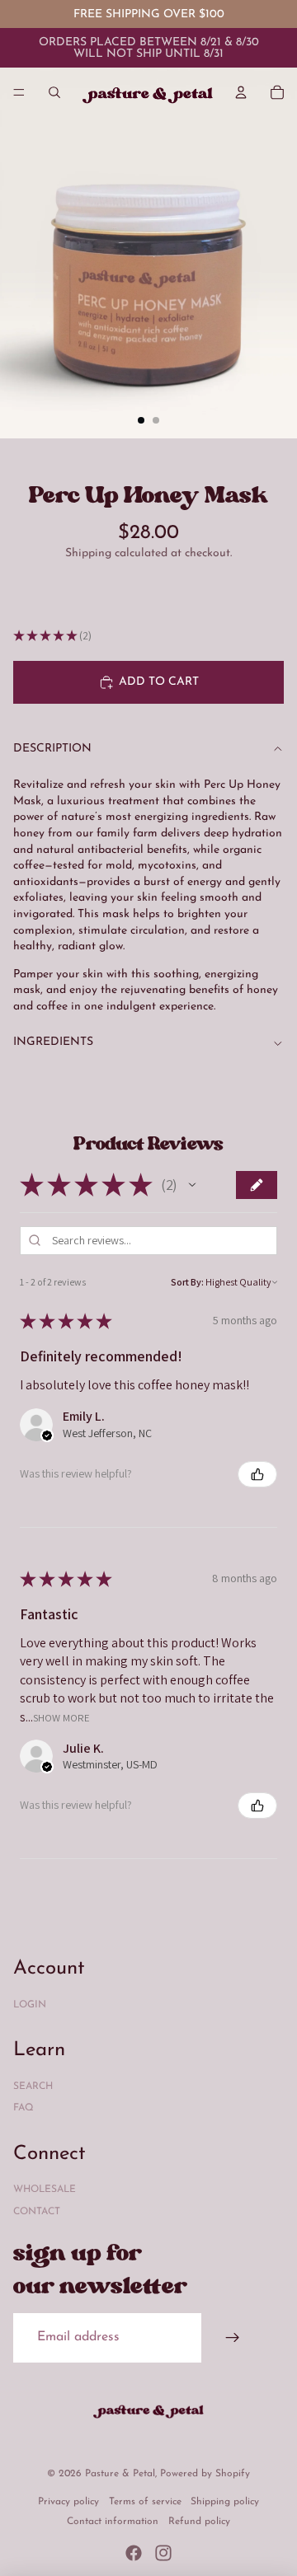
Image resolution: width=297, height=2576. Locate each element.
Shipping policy (225, 2502)
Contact (37, 2212)
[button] (192, 1185)
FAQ (24, 2108)
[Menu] (19, 92)
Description (52, 749)
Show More (61, 1717)
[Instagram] (163, 2553)
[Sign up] (233, 2338)
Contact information (113, 2522)
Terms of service (145, 2502)
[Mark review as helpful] (257, 1474)
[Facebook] (134, 2553)
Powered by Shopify (205, 2474)
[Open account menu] (241, 92)
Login (30, 2005)
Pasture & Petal (120, 2474)
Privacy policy (68, 2502)
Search (33, 2087)
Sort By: (187, 1282)
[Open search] (54, 92)
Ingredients (53, 1042)
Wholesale (45, 2190)
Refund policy (199, 2522)
